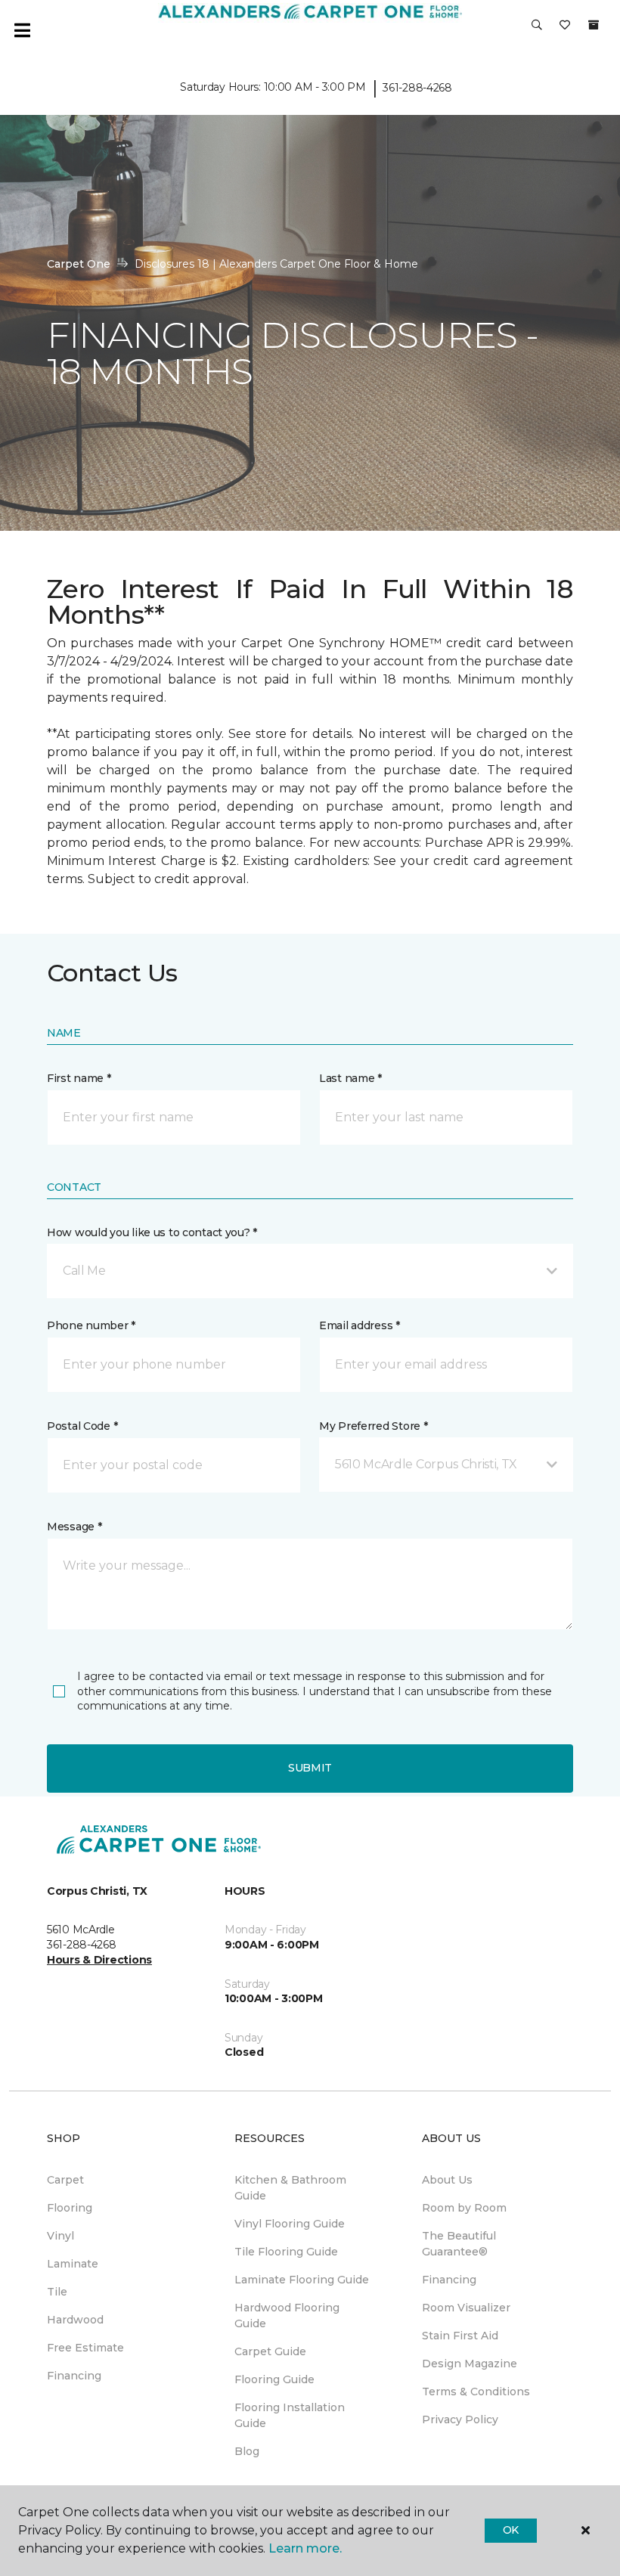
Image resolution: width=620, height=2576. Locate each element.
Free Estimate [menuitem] (85, 2348)
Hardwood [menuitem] (75, 2320)
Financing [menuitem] (74, 2376)
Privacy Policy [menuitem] (460, 2419)
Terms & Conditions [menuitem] (476, 2392)
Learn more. (305, 2548)
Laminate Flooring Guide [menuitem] (302, 2280)
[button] (537, 30)
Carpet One (79, 264)
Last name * (350, 1078)
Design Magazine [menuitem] (470, 2364)
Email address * (360, 1325)
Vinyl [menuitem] (60, 2236)
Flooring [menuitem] (70, 2208)
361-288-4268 (417, 88)
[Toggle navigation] (22, 30)
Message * (74, 1527)
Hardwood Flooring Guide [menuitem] (287, 2316)
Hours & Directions (99, 1960)
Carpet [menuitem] (65, 2180)
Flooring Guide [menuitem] (274, 2379)
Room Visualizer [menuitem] (466, 2308)
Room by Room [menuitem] (464, 2208)
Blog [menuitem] (247, 2451)
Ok (511, 2530)
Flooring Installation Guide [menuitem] (290, 2415)
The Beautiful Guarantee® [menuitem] (459, 2244)
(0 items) (594, 25)
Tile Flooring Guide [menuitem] (286, 2252)
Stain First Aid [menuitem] (460, 2336)
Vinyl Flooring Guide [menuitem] (290, 2224)
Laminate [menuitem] (73, 2264)
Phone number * (91, 1325)
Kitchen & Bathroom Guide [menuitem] (290, 2188)
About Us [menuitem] (447, 2180)
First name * (79, 1078)
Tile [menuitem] (57, 2292)
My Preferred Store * (373, 1426)
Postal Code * (82, 1426)
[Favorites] (565, 30)
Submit (310, 1768)
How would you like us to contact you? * (152, 1232)
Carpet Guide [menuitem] (270, 2351)
